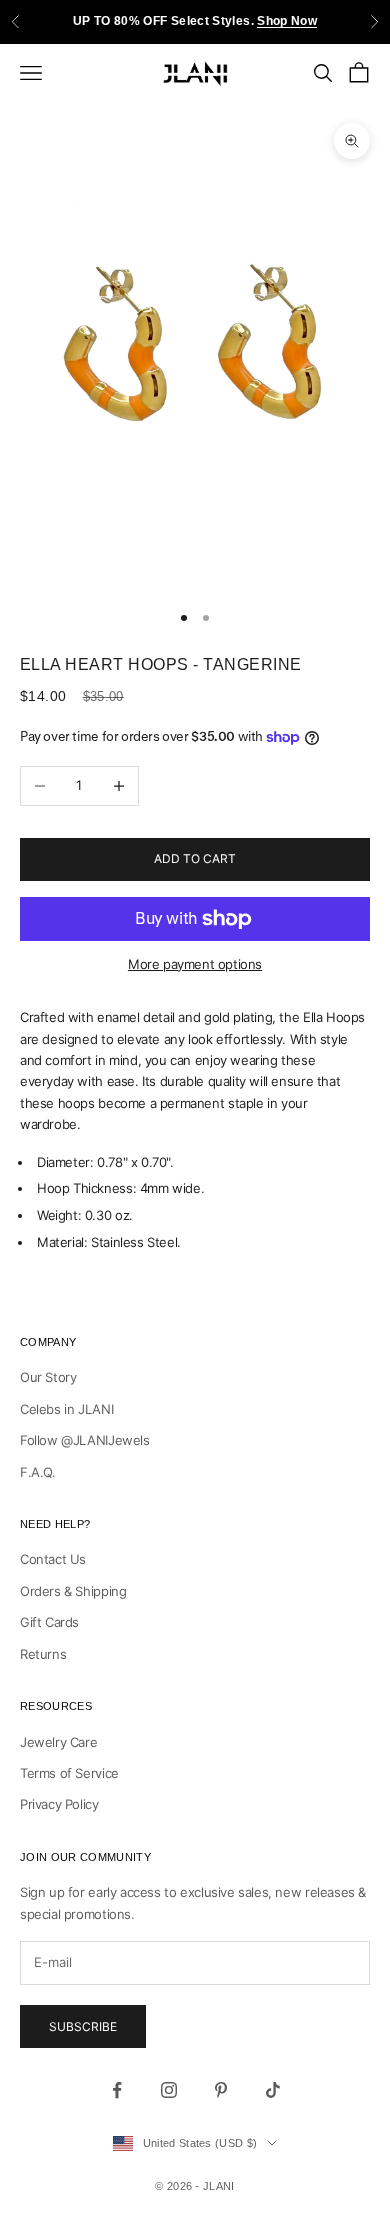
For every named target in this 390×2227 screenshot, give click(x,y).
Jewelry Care (58, 1742)
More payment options (195, 964)
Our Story (48, 1377)
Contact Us (53, 1559)
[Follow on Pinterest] (221, 2090)
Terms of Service (69, 1773)
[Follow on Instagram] (169, 2090)
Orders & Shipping (73, 1591)
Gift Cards (49, 1622)
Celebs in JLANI (66, 1409)
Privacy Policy (59, 1804)
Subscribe (83, 2026)
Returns (43, 1654)
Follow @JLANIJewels (85, 1440)
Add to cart (195, 858)
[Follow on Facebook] (117, 2090)
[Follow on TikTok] (273, 2090)
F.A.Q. (38, 1472)
